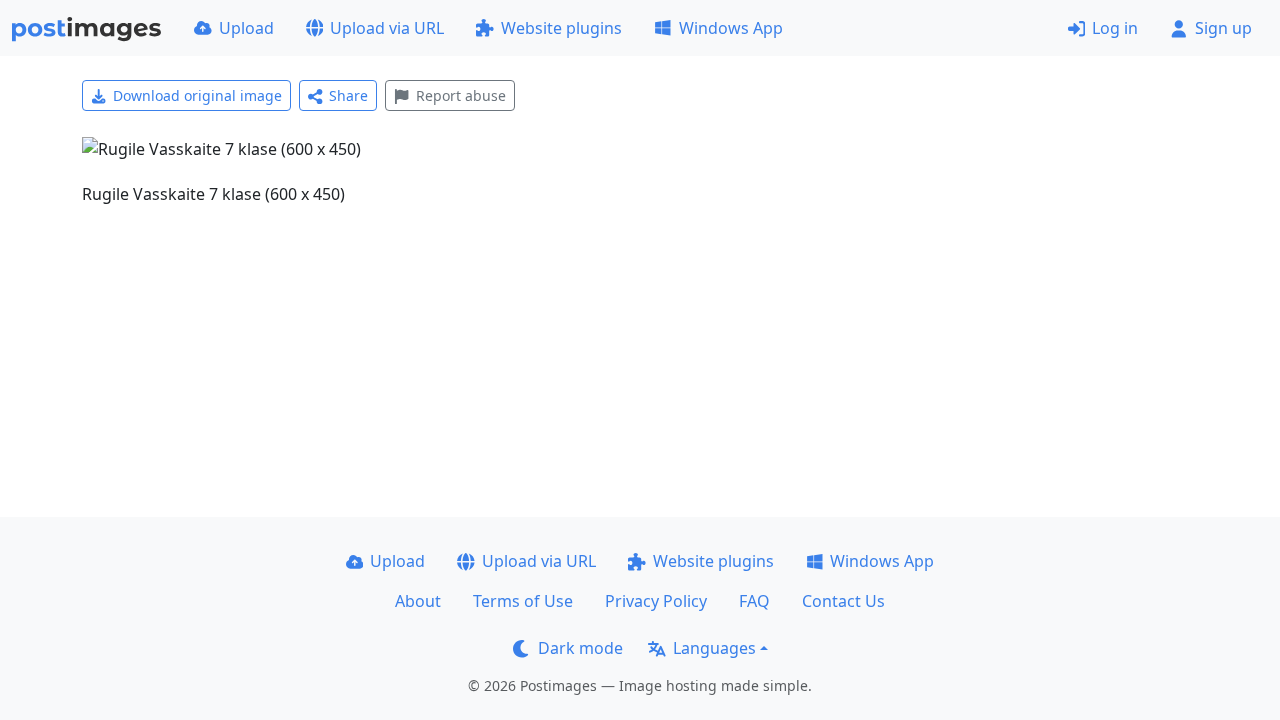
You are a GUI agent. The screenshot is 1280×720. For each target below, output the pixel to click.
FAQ (754, 601)
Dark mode (580, 648)
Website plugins (561, 28)
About (418, 601)
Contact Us (843, 601)
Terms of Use (523, 601)
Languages (714, 648)
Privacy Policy (656, 601)
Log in (1115, 28)
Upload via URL (387, 28)
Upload (246, 28)
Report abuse (461, 95)
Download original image (197, 95)
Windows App (731, 28)
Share (348, 95)
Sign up (1223, 28)
